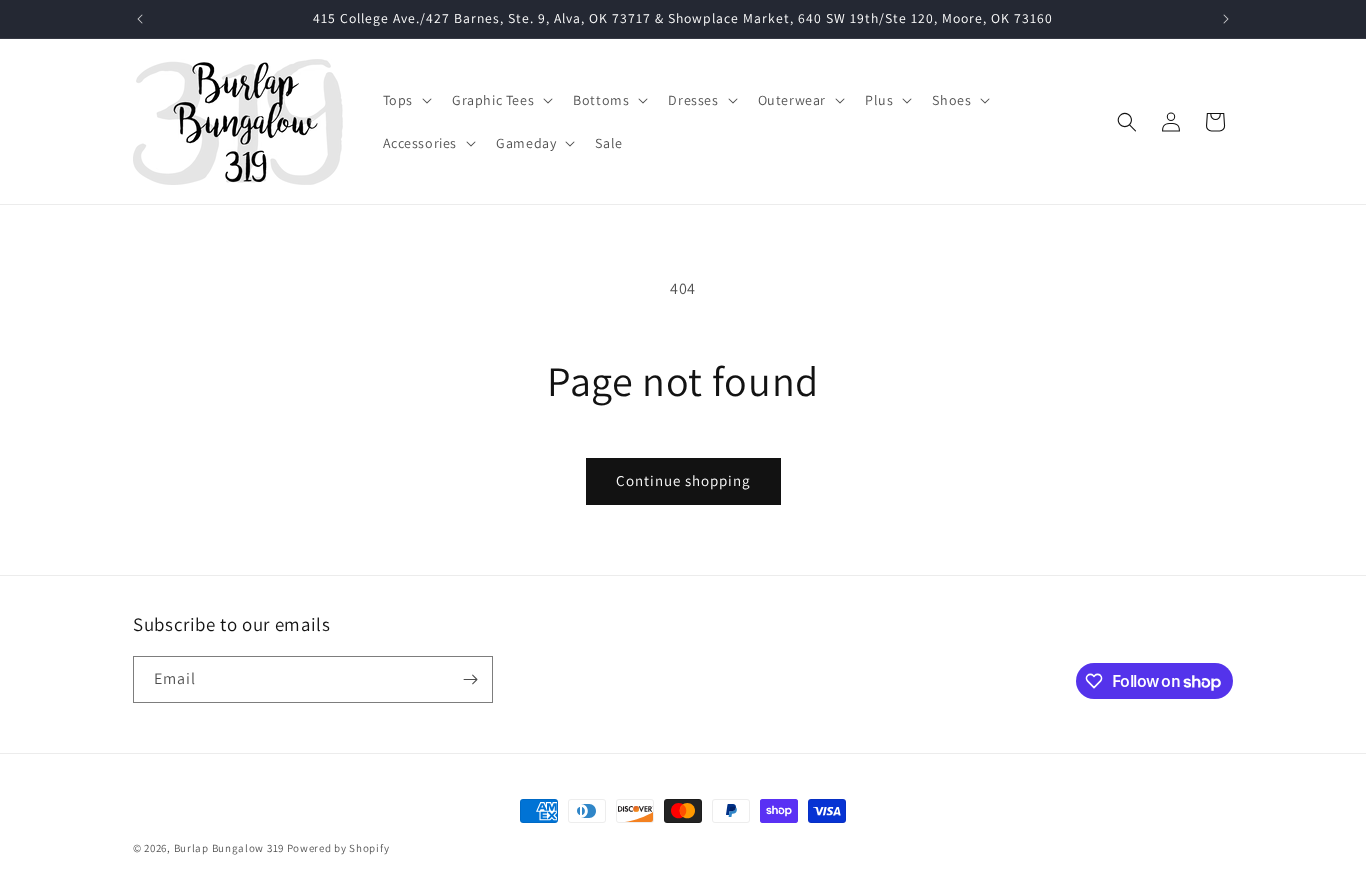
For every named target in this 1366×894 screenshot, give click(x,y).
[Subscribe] (470, 679)
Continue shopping (683, 480)
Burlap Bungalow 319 (229, 848)
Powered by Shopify (338, 848)
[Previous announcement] (140, 19)
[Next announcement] (1226, 19)
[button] (405, 100)
